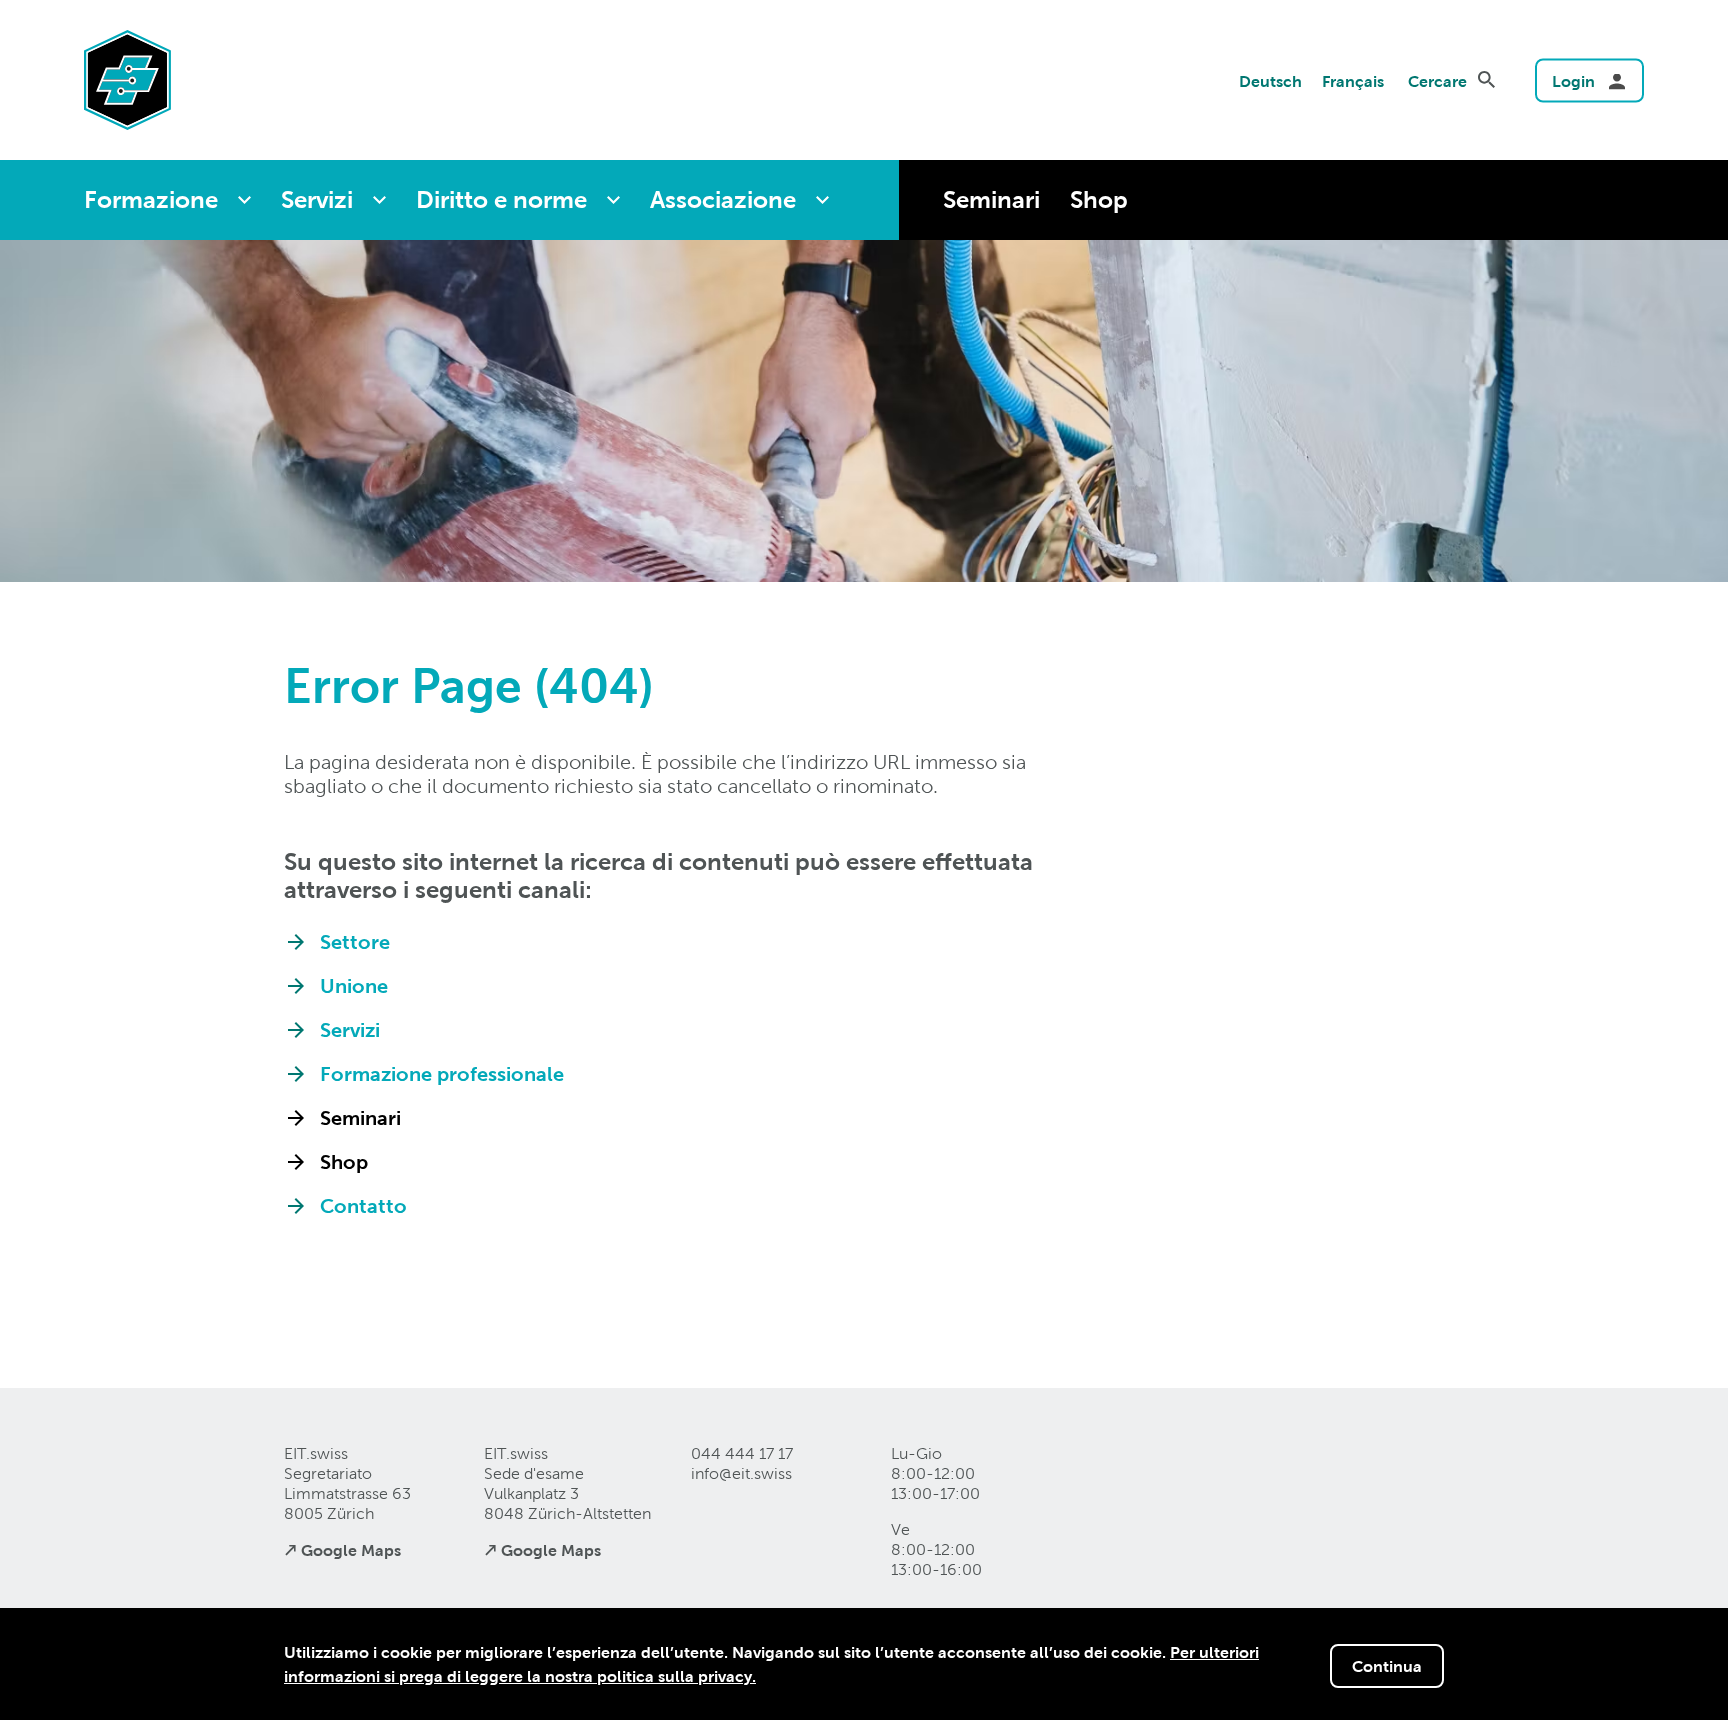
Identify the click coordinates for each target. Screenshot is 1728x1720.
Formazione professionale (442, 1074)
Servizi (317, 199)
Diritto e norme (501, 199)
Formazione (151, 199)
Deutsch (1270, 81)
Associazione (723, 199)
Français (1353, 81)
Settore (355, 942)
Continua (1387, 1666)
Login (1573, 81)
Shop (1099, 199)
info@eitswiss (741, 1473)
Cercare (1437, 81)
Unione (354, 986)
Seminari (991, 199)
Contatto (363, 1206)
